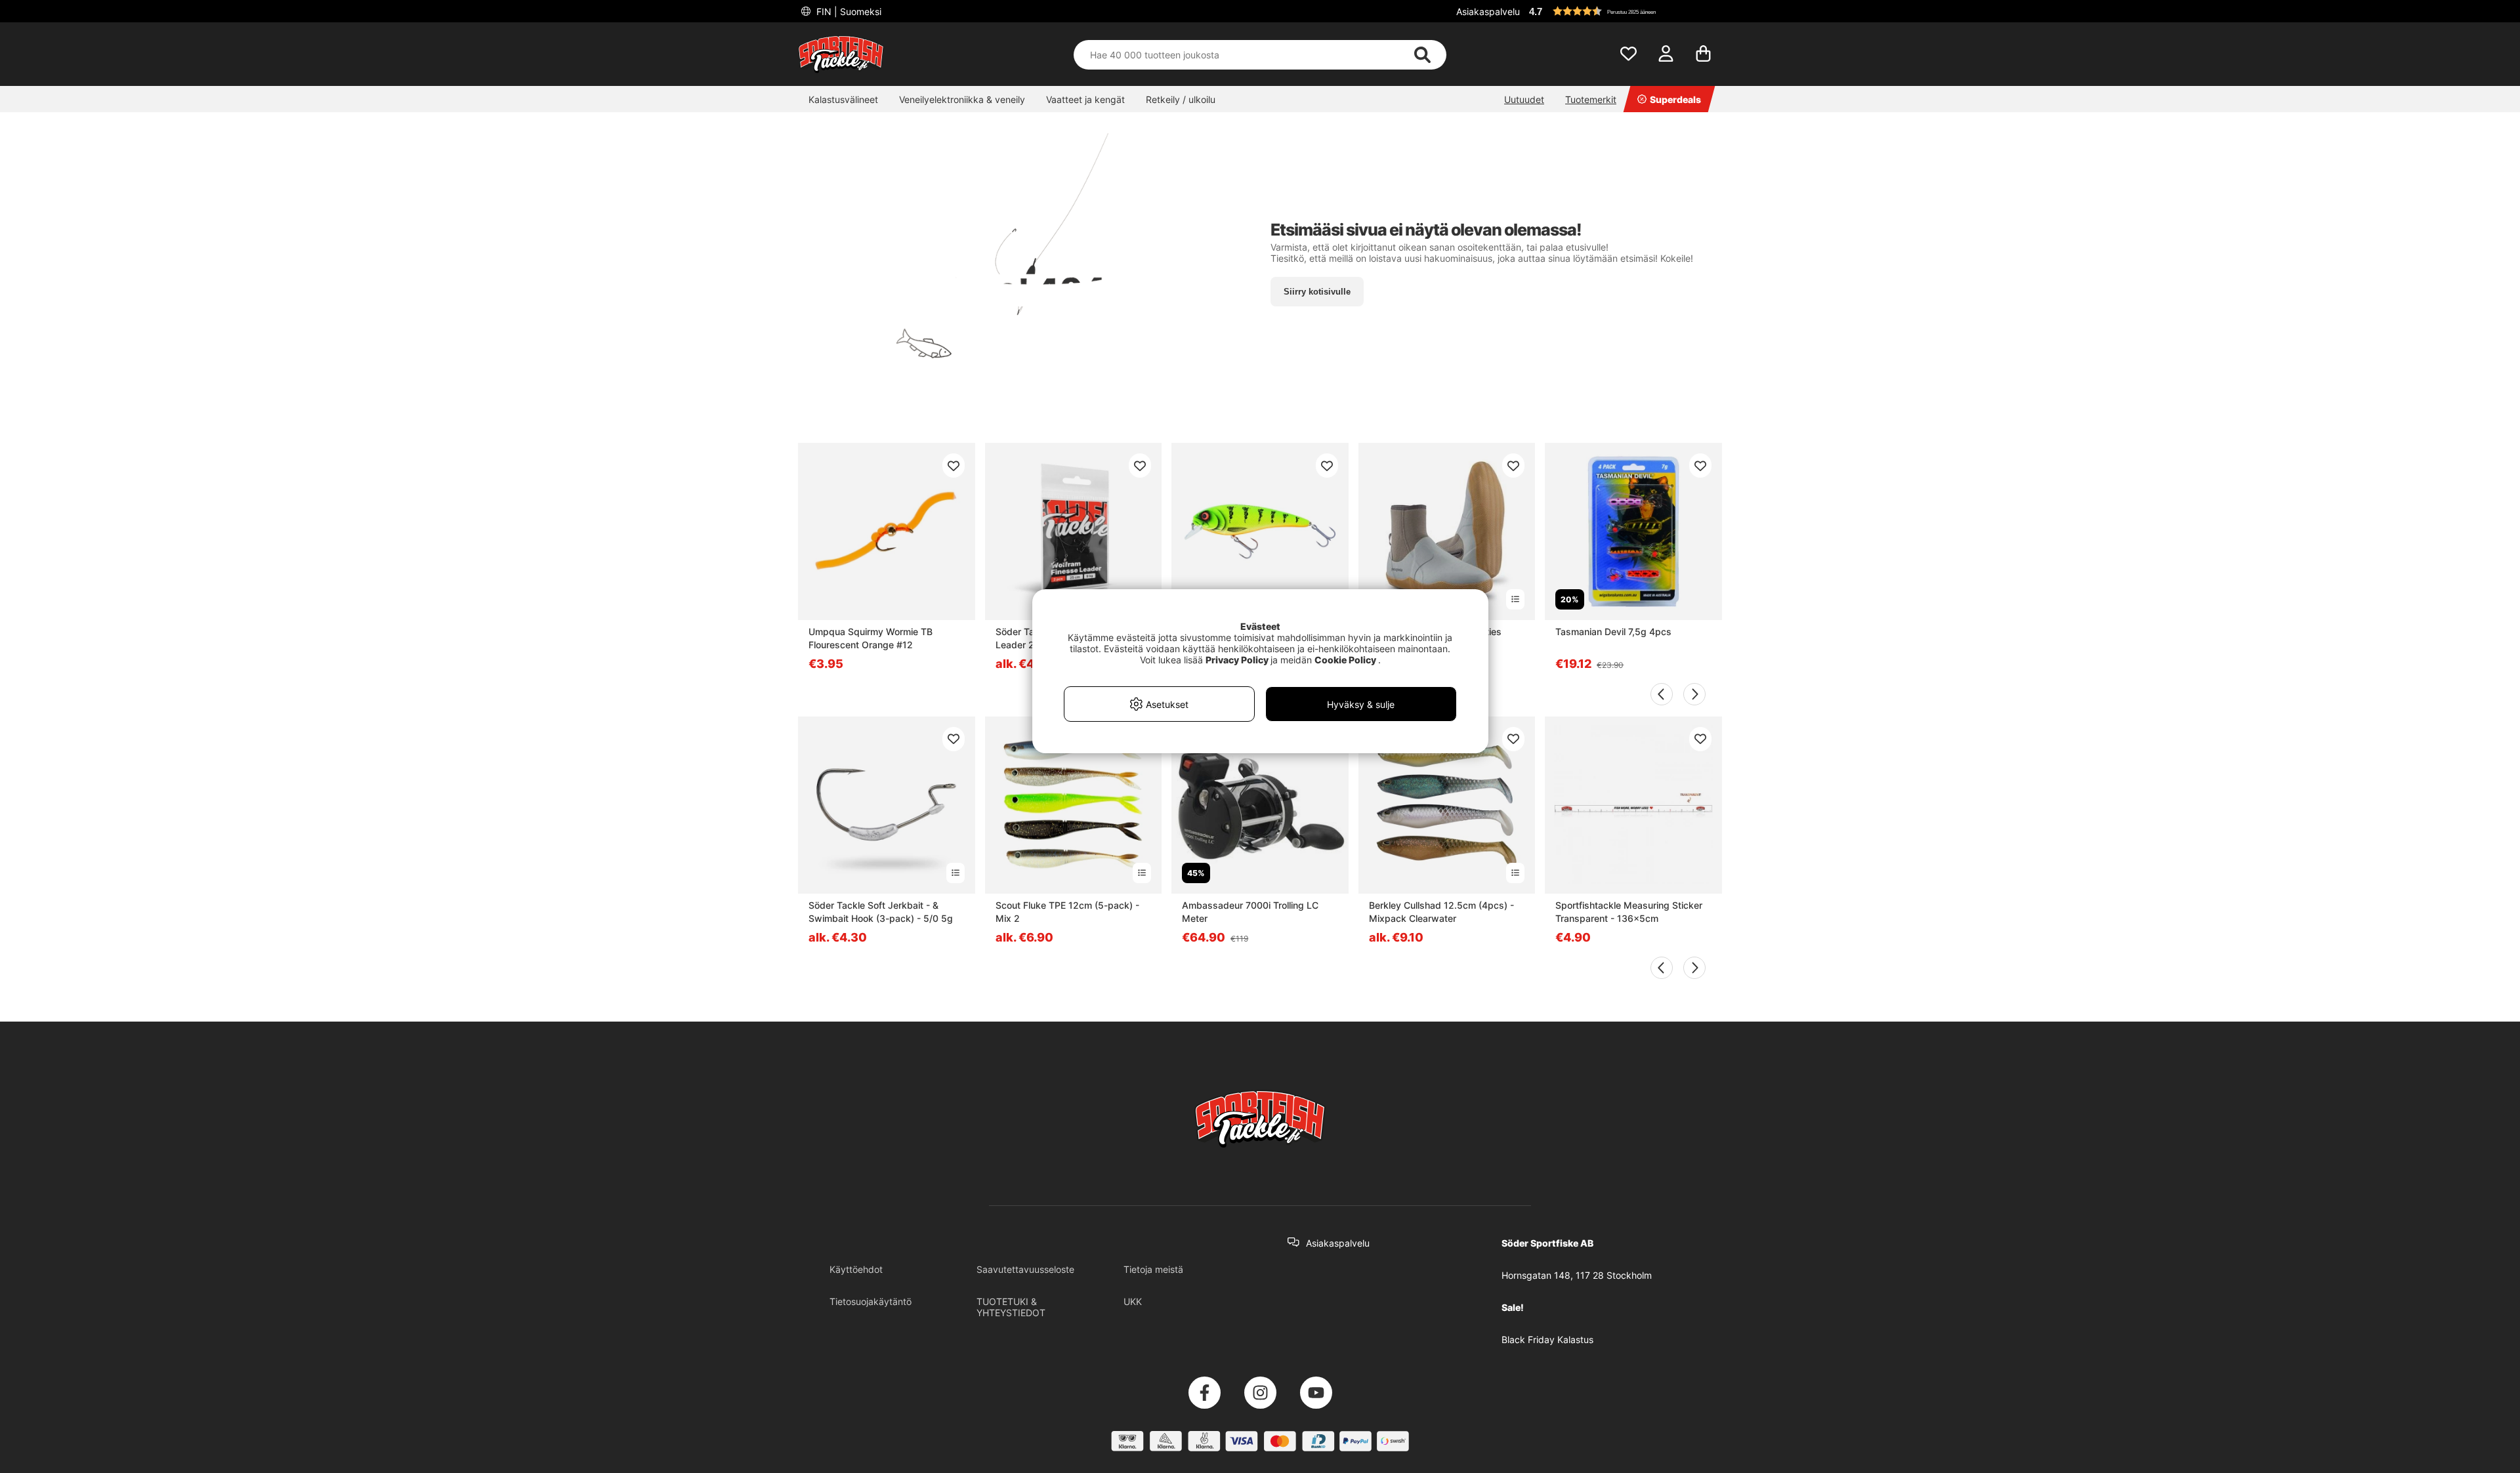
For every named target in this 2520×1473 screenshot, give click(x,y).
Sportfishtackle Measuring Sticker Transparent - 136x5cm (1629, 912)
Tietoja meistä (1153, 1269)
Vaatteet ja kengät (1085, 99)
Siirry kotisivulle (1317, 292)
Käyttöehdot (856, 1269)
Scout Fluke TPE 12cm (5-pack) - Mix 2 (1067, 912)
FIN (848, 11)
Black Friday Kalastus (1547, 1339)
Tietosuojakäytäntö (871, 1301)
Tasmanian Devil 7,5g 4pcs (1613, 632)
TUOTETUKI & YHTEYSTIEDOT (1011, 1307)
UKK (1133, 1301)
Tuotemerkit (1591, 99)
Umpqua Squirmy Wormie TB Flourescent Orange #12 (871, 638)
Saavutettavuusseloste (1025, 1269)
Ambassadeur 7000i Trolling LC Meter (1250, 912)
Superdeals (1675, 99)
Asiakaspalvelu (1488, 11)
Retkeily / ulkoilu (1181, 99)
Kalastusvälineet (843, 99)
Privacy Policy (1237, 660)
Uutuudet (1524, 99)
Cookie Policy (1345, 660)
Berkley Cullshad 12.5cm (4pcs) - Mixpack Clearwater (1441, 912)
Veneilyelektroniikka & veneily (962, 99)
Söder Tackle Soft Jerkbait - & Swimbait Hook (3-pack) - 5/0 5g (881, 912)
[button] (1624, 11)
